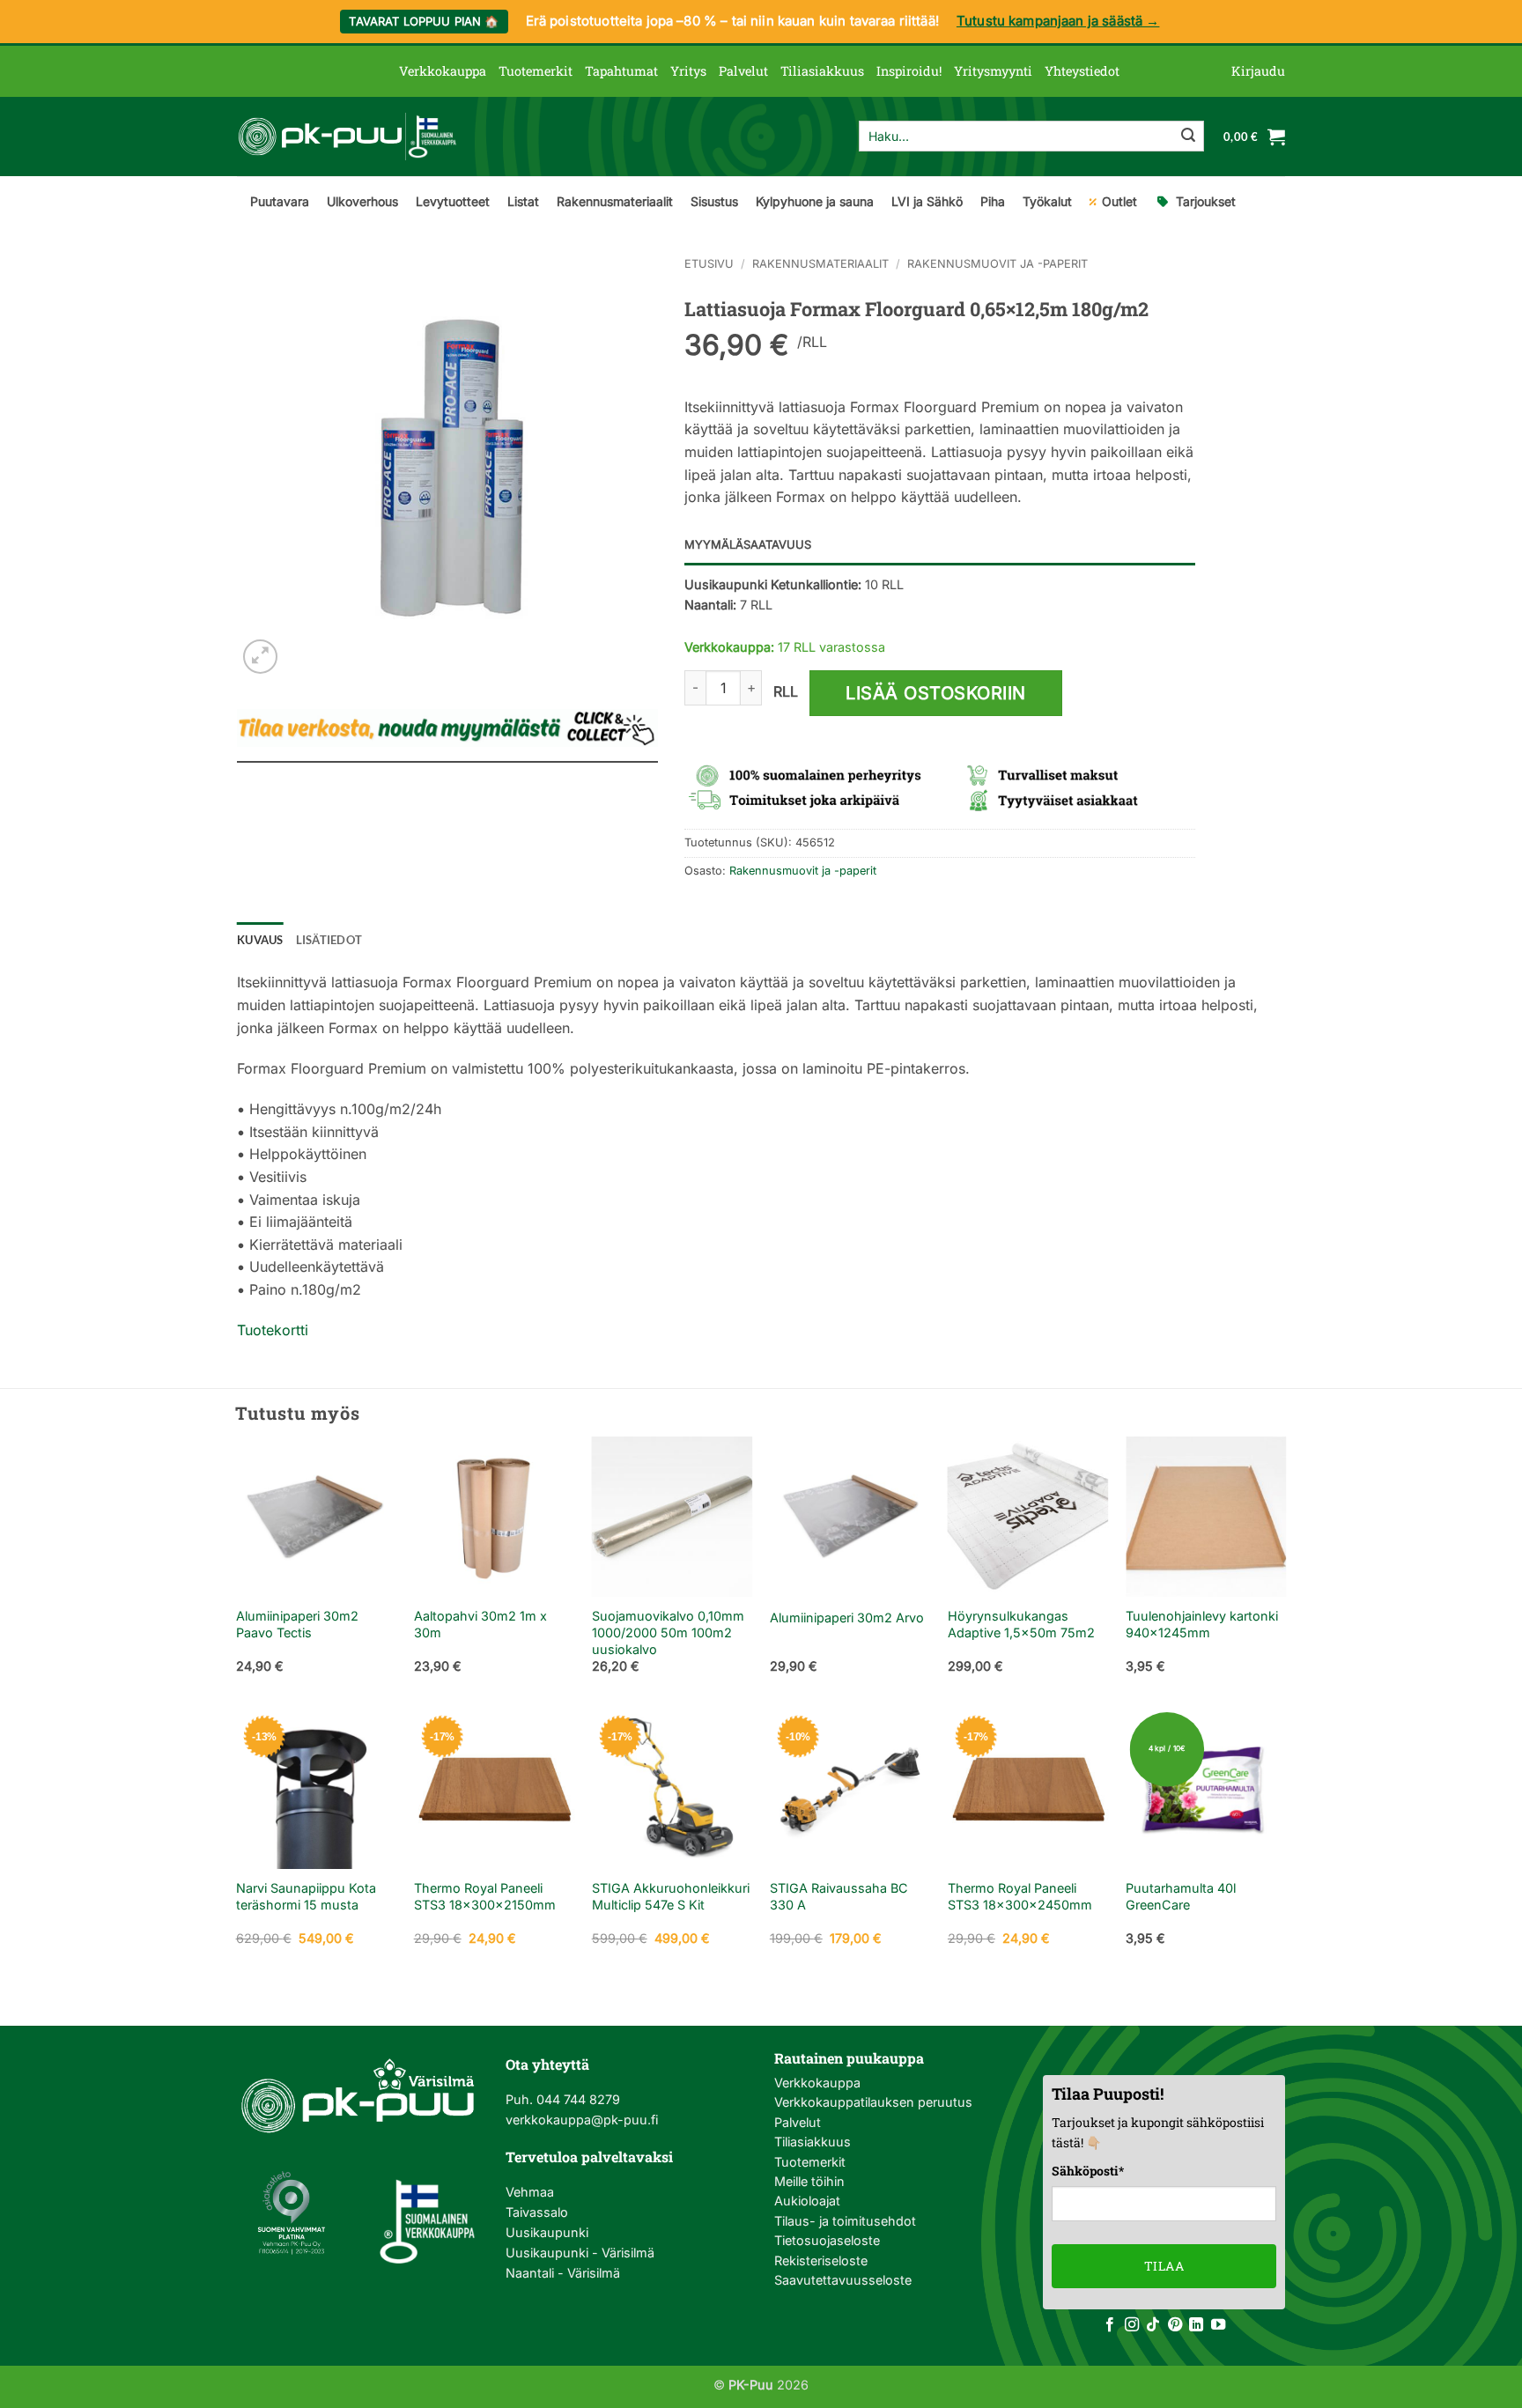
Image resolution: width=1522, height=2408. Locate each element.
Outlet (1119, 201)
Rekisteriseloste (821, 2260)
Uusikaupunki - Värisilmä (580, 2253)
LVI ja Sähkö (927, 201)
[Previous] (237, 1571)
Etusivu (709, 264)
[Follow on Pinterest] (1175, 2325)
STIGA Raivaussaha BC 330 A (839, 1896)
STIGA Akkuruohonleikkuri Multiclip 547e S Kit (671, 1896)
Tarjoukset (1206, 201)
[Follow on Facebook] (1110, 2325)
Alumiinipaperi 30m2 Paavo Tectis (297, 1624)
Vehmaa (530, 2192)
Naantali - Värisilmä (563, 2273)
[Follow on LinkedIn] (1196, 2325)
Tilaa (1164, 2266)
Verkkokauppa (443, 71)
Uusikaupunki (547, 2232)
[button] (1258, 71)
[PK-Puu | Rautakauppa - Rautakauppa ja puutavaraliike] (347, 137)
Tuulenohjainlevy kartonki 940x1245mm (1202, 1624)
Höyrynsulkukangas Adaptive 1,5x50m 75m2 (1021, 1624)
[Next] (1285, 1571)
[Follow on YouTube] (1218, 2325)
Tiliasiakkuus (822, 71)
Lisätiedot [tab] (329, 940)
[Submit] (1188, 137)
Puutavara (280, 201)
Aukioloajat (807, 2201)
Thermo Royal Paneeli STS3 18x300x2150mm (485, 1896)
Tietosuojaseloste (827, 2240)
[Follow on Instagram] (1132, 2325)
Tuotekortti (273, 1330)
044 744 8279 (576, 2099)
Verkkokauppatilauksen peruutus (873, 2102)
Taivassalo (537, 2212)
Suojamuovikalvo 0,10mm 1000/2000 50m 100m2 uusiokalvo (668, 1632)
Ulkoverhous (362, 201)
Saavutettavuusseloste (843, 2280)
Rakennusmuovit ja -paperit (997, 264)
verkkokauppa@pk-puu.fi (582, 2120)
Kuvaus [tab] (260, 940)
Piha (993, 201)
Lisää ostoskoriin (936, 693)
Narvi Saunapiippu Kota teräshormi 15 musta (306, 1896)
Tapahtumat (621, 71)
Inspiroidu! (909, 71)
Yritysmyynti (993, 71)
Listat (523, 201)
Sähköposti (1088, 2171)
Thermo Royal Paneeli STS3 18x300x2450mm (1020, 1896)
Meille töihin (809, 2181)
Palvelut (743, 71)
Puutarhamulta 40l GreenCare (1181, 1896)
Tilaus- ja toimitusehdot (845, 2221)
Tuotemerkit (536, 71)
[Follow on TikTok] (1153, 2325)
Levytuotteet (453, 201)
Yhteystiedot (1082, 71)
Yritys (688, 71)
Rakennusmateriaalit (615, 201)
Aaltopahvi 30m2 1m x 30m (480, 1624)
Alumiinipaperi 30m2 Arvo (847, 1618)
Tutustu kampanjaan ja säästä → (1058, 21)
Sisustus (714, 201)
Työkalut (1047, 201)
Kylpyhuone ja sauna (815, 201)
